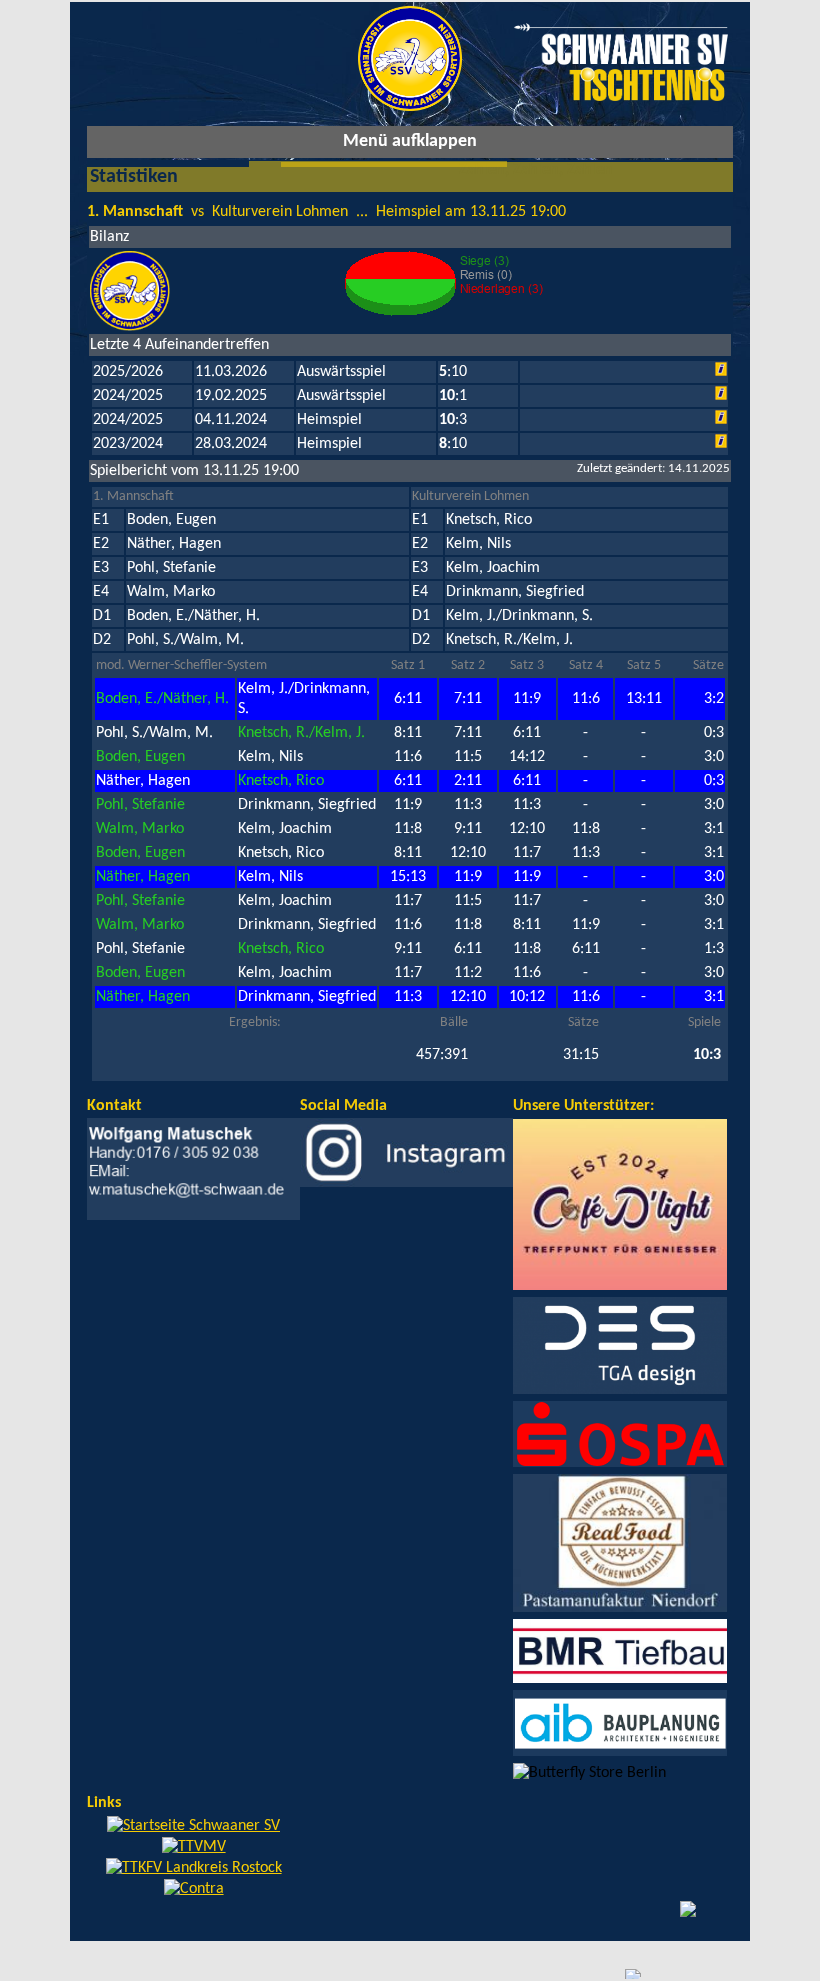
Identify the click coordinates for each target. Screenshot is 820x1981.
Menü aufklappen (410, 141)
